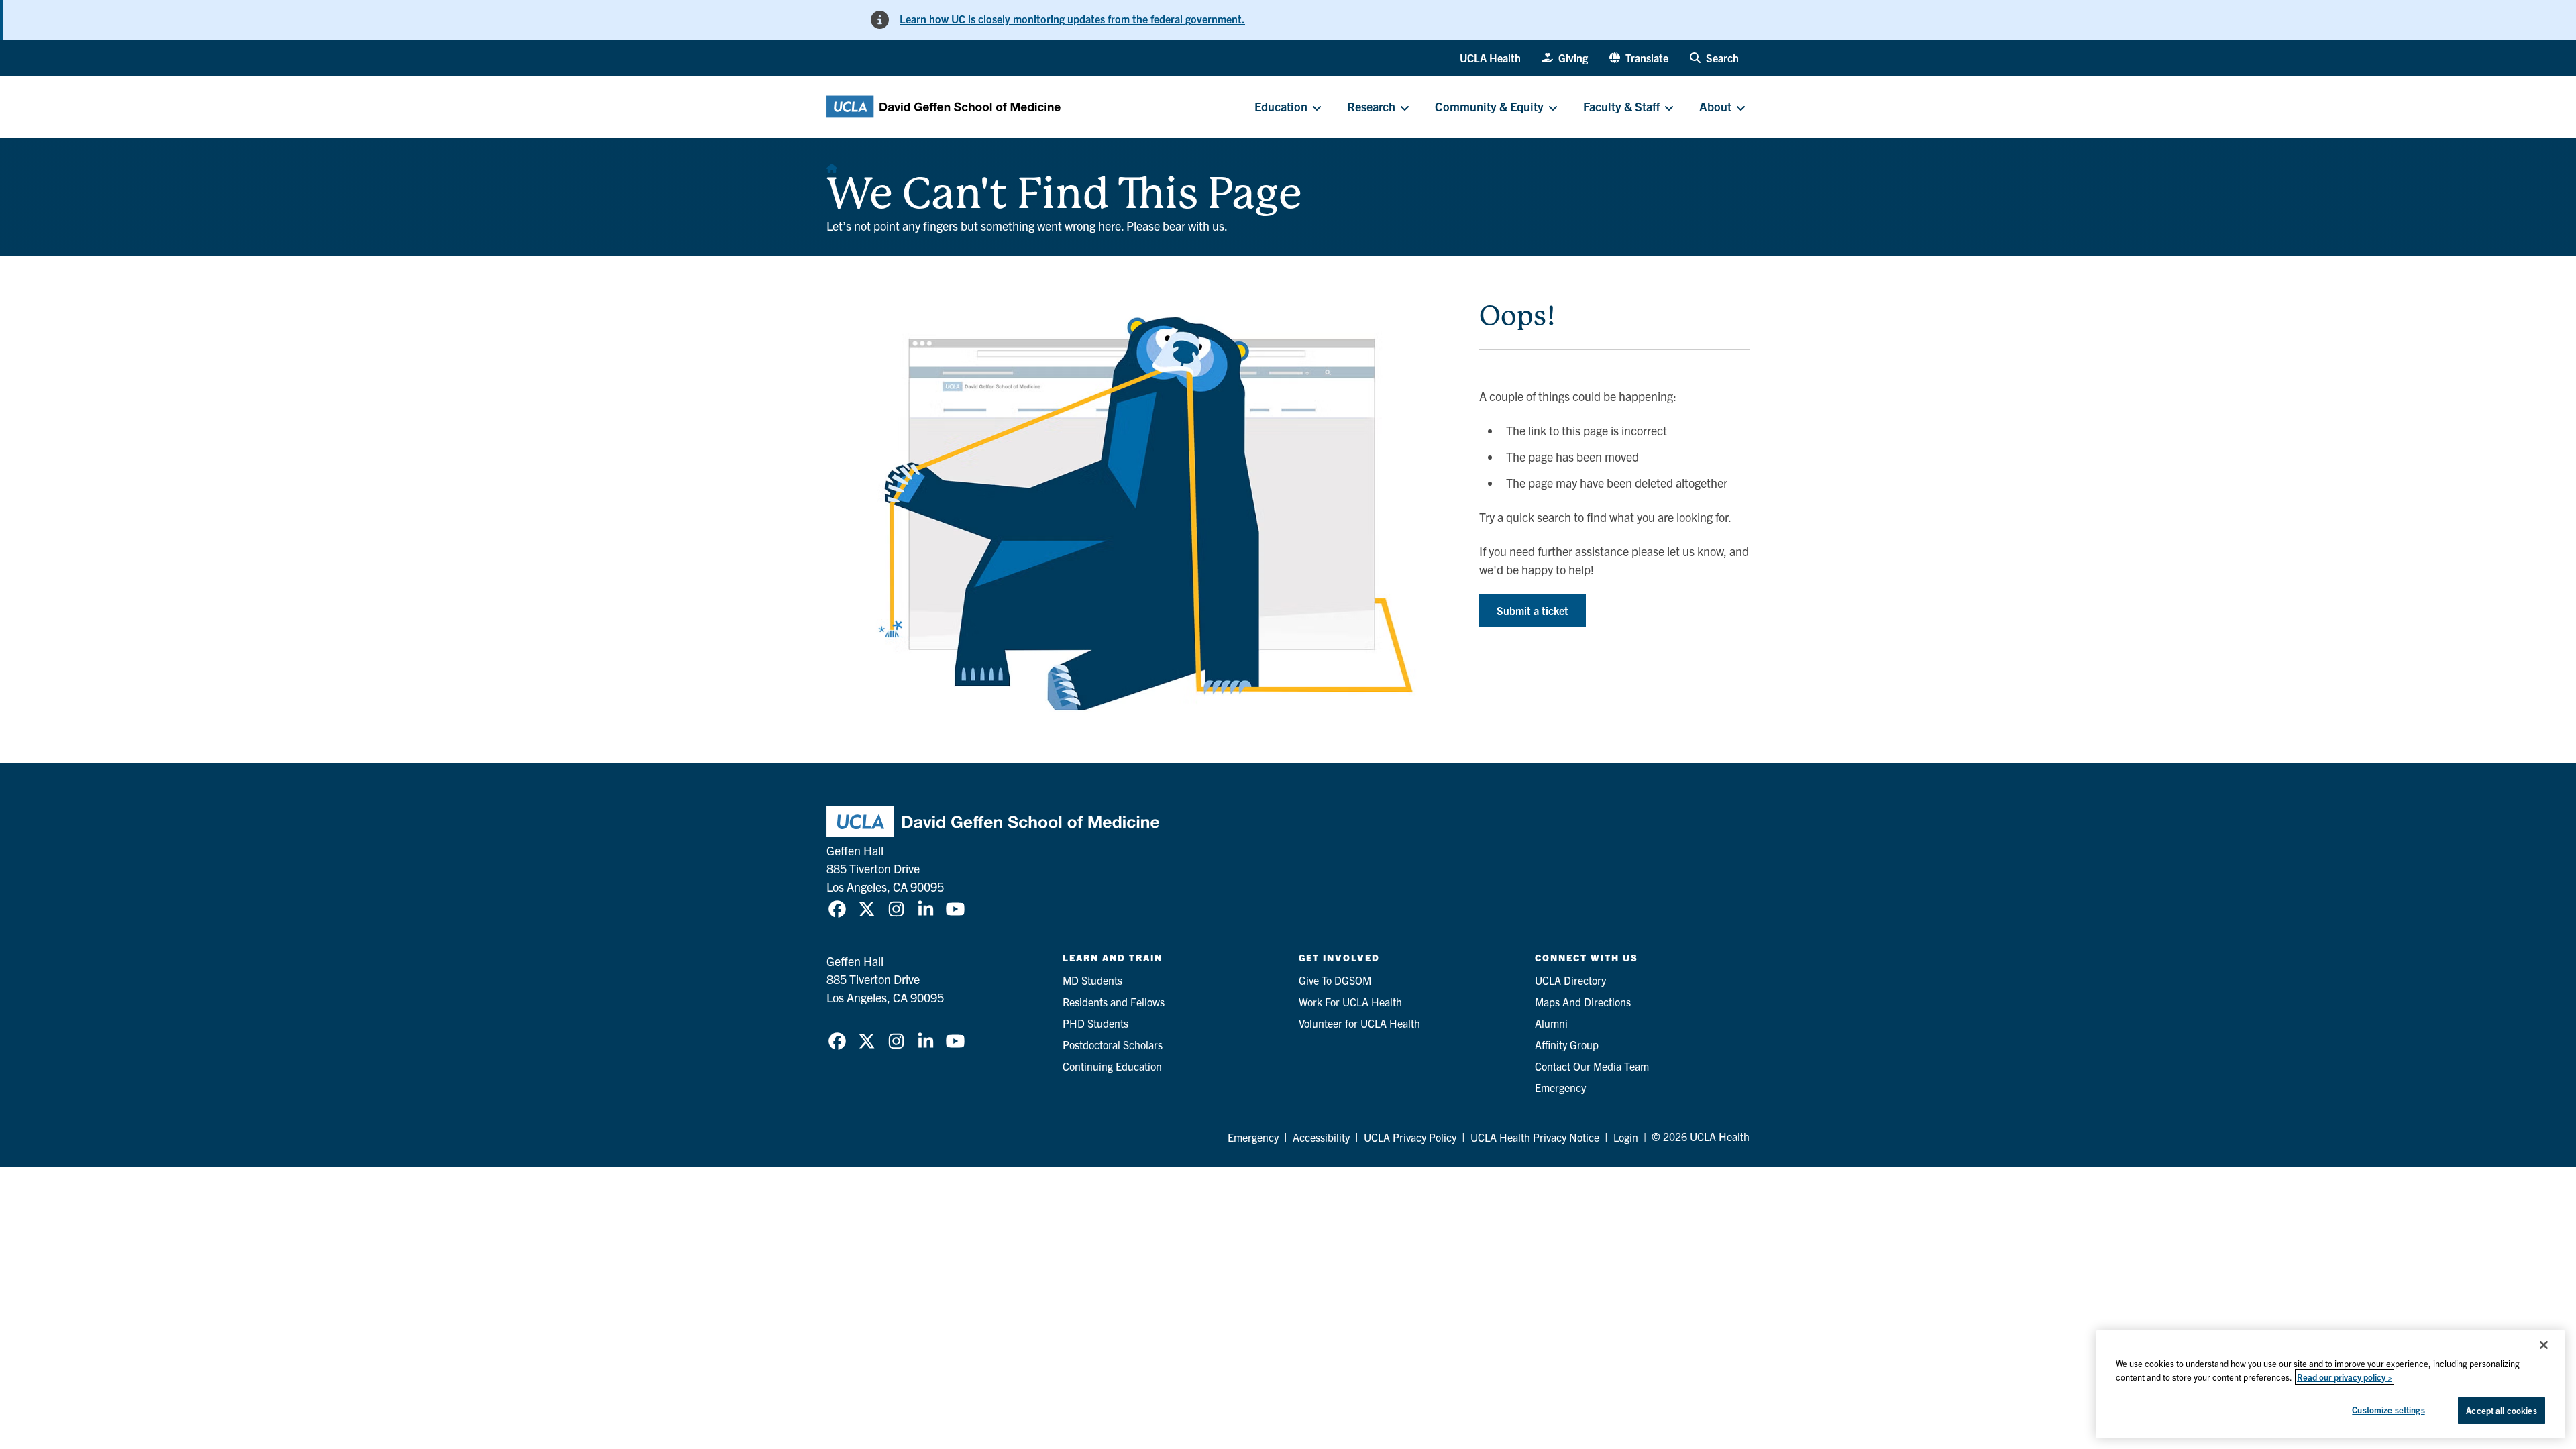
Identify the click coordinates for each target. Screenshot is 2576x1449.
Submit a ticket (1533, 610)
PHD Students (1095, 1023)
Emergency (1560, 1087)
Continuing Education (1112, 1066)
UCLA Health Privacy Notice (1535, 1137)
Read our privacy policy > (2345, 1377)
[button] (1639, 58)
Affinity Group (1567, 1044)
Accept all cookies (2501, 1410)
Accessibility (1321, 1137)
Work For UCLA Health (1350, 1002)
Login (1626, 1137)
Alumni (1551, 1023)
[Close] (2544, 1345)
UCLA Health (1490, 58)
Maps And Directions (1583, 1002)
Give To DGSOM (1335, 980)
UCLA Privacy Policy (1410, 1137)
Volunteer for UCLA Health (1359, 1023)
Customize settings (2388, 1410)
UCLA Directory (1570, 980)
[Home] (832, 164)
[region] (2330, 1384)
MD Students (1092, 980)
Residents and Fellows (1114, 1002)
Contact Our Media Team (1592, 1066)
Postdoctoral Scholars (1113, 1044)
